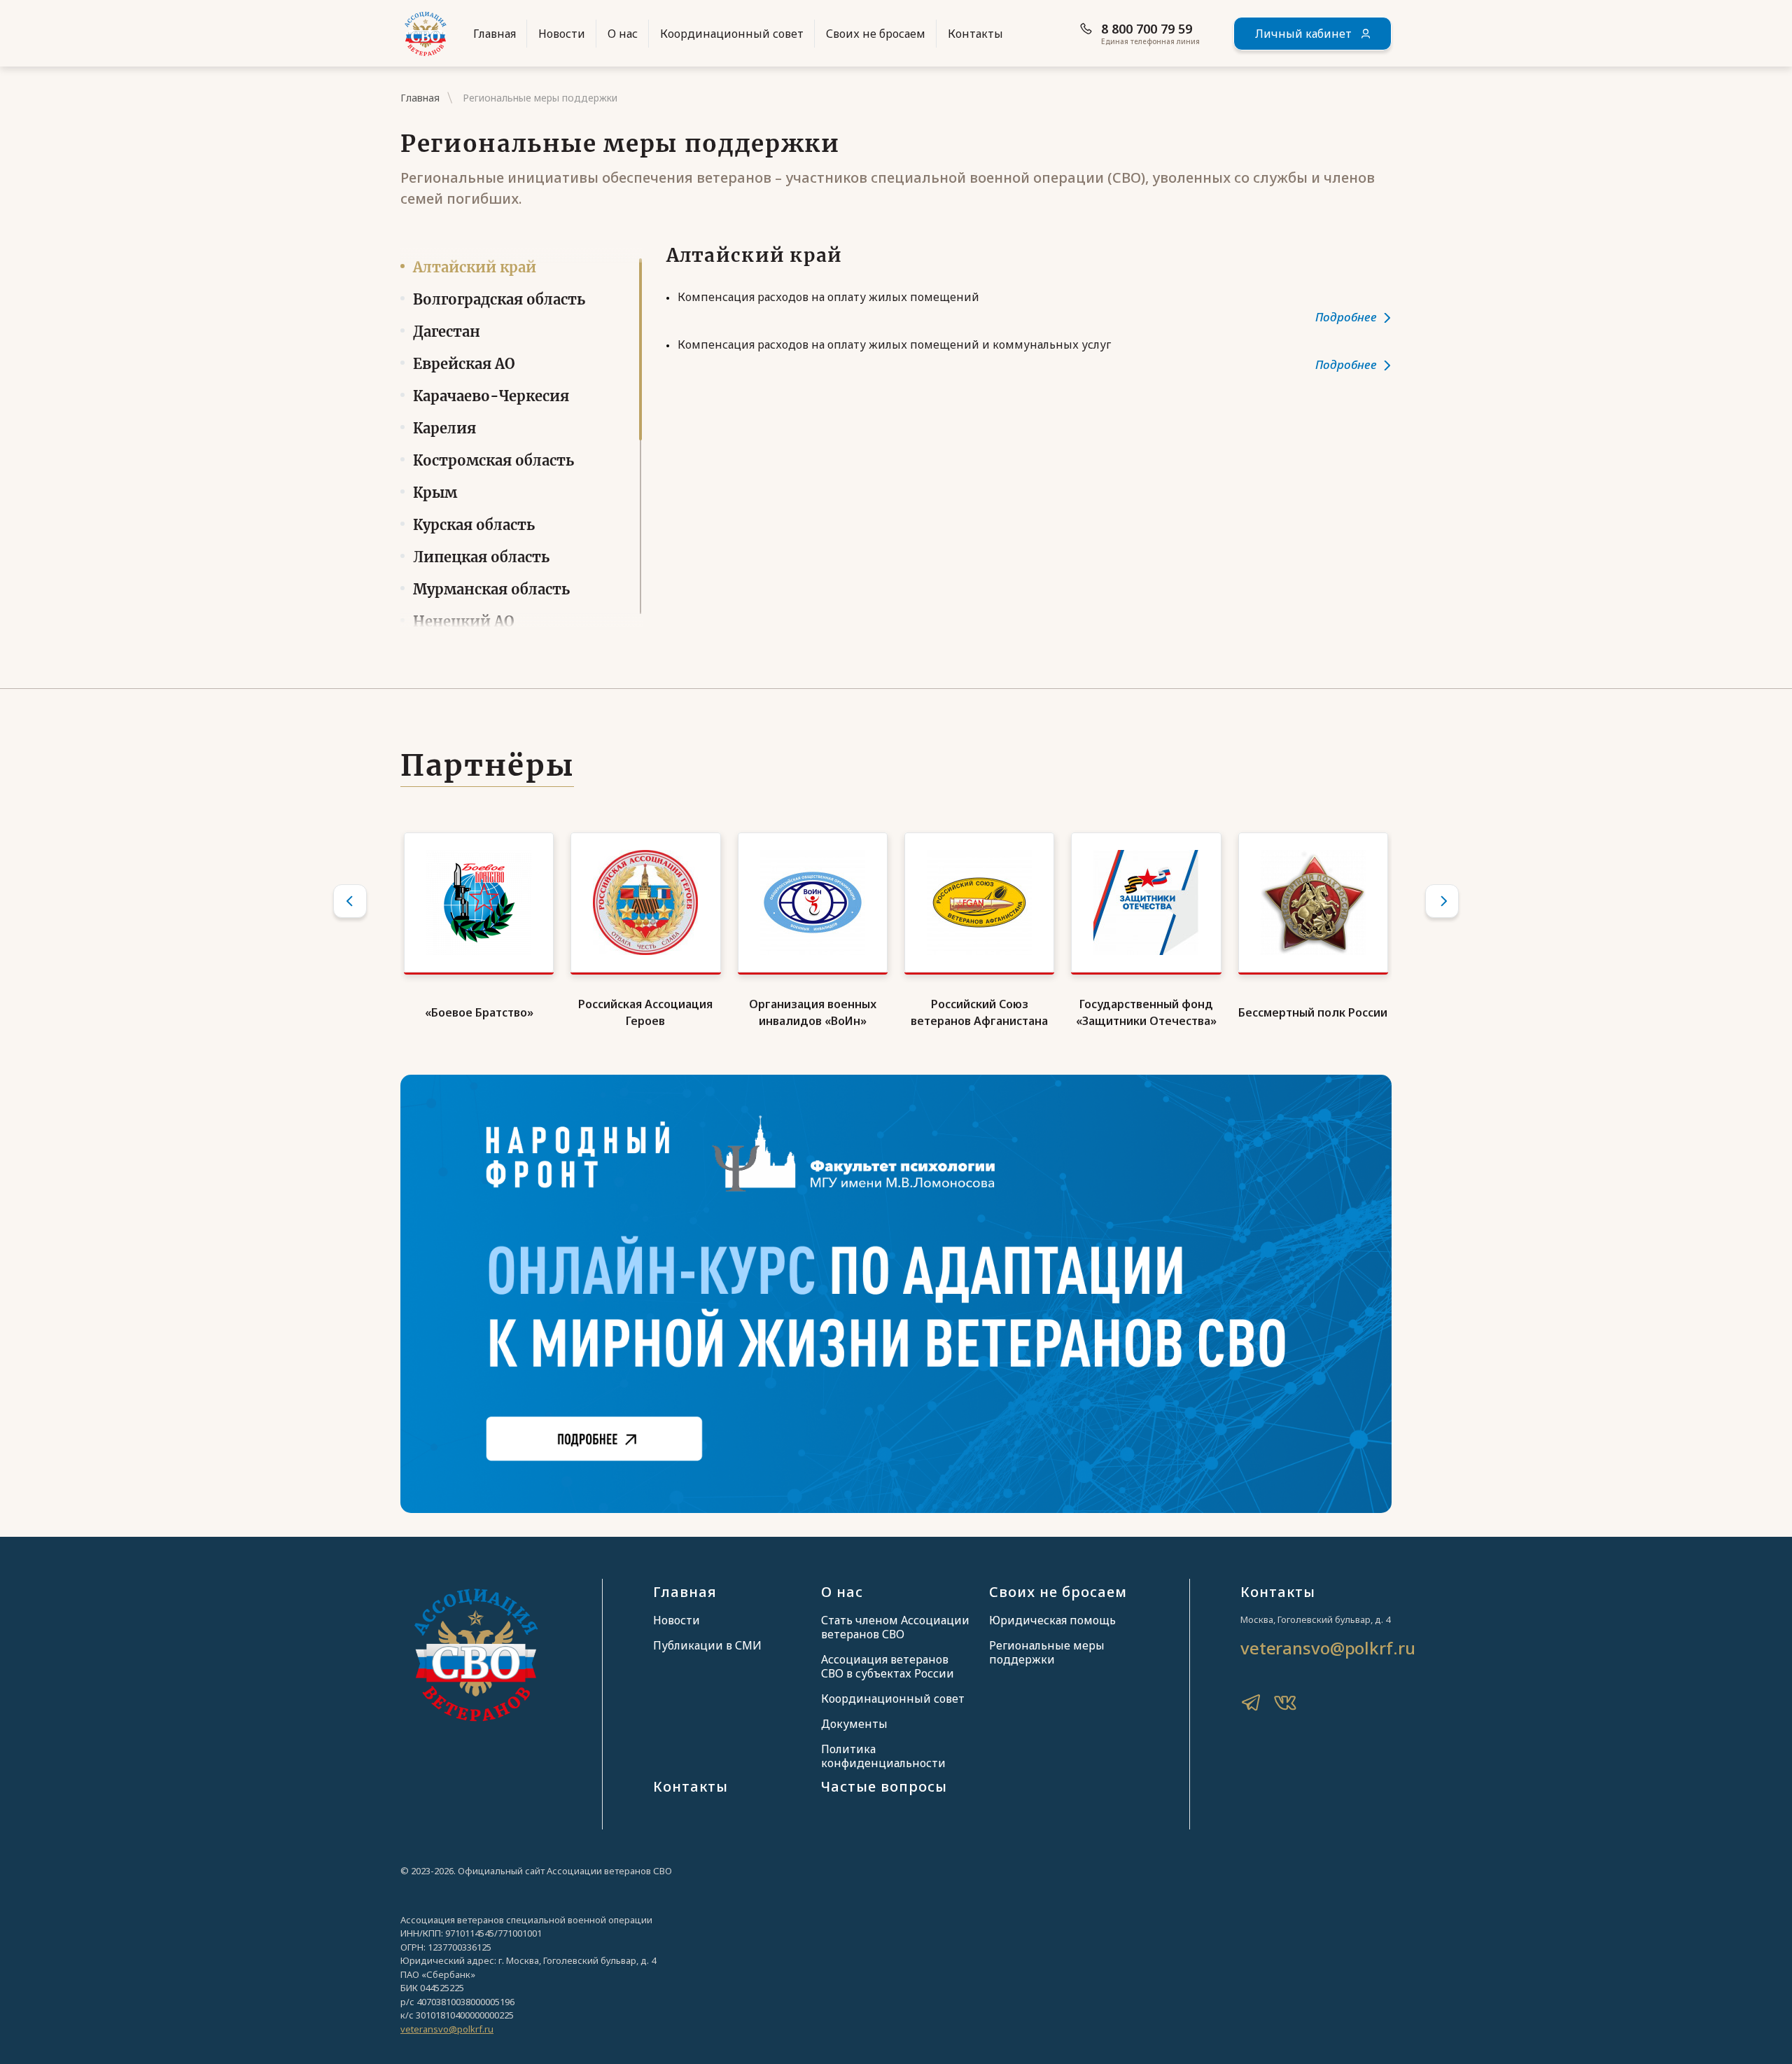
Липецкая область (481, 557)
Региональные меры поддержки (1047, 1652)
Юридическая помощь (1052, 1620)
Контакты (975, 34)
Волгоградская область (499, 299)
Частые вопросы (884, 1786)
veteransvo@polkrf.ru (1328, 1648)
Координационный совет (732, 34)
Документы (854, 1724)
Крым (435, 493)
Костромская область (493, 460)
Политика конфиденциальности (883, 1756)
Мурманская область (491, 589)
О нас (623, 34)
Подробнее (1346, 317)
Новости (562, 34)
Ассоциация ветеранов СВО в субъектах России (888, 1666)
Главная (495, 34)
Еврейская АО (464, 364)
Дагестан (447, 332)
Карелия (444, 428)
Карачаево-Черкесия (491, 396)
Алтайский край (475, 267)
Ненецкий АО (464, 621)
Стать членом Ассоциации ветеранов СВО (895, 1627)
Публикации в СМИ (707, 1645)
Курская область (474, 525)
